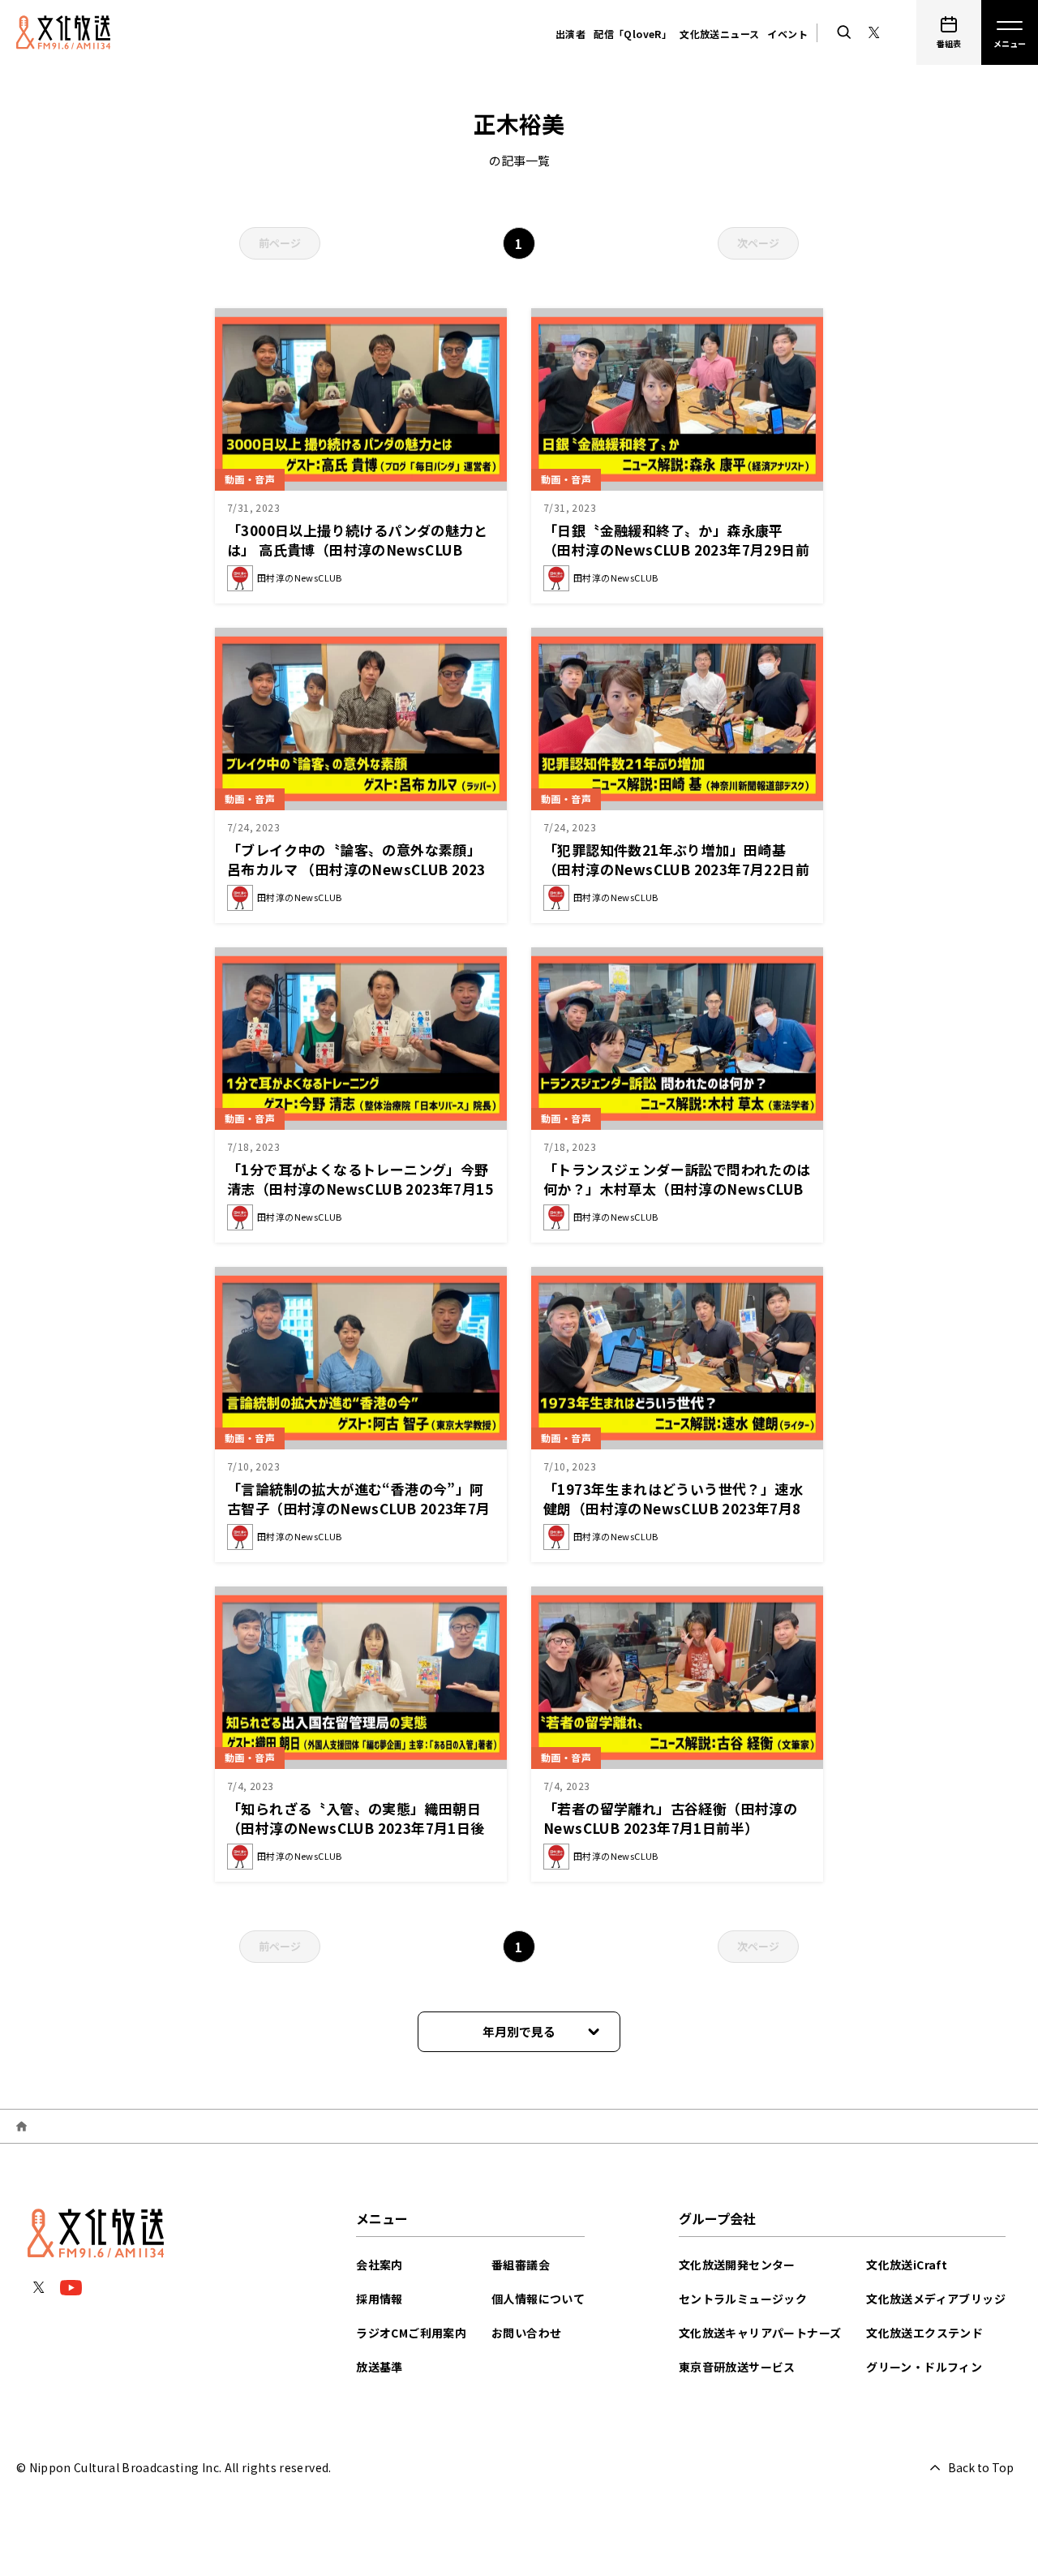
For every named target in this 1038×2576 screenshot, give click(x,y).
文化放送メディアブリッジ (936, 2299)
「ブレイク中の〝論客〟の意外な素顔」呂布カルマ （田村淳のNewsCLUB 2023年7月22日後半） (356, 869)
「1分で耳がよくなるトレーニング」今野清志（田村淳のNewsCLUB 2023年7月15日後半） (360, 1189)
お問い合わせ (526, 2333)
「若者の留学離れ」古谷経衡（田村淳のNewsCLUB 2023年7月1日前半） (670, 1818)
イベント (787, 34)
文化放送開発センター (737, 2265)
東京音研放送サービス (737, 2367)
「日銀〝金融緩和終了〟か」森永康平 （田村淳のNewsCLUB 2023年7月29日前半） (676, 550)
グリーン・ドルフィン (924, 2367)
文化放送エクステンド (924, 2333)
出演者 (570, 34)
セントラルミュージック (743, 2299)
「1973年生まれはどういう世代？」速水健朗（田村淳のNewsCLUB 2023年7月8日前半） (673, 1508)
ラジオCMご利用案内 (411, 2333)
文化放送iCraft (907, 2265)
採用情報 (380, 2299)
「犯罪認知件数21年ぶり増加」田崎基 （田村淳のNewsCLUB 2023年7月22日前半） (676, 869)
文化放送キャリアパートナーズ (760, 2333)
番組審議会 (521, 2265)
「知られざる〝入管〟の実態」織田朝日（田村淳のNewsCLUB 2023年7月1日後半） (356, 1828)
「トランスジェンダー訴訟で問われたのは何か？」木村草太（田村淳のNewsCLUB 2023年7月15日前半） (677, 1189)
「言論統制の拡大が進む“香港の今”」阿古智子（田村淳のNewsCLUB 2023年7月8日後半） (359, 1508)
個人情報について (538, 2299)
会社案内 (380, 2265)
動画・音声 (250, 479)
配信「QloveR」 (633, 34)
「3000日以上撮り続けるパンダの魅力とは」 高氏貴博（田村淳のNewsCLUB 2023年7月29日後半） (357, 550)
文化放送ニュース (719, 34)
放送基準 (380, 2367)
